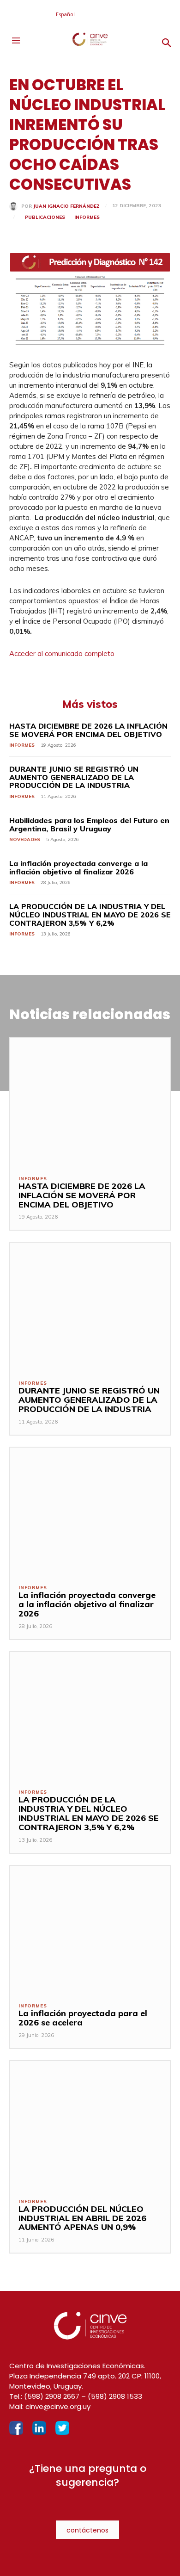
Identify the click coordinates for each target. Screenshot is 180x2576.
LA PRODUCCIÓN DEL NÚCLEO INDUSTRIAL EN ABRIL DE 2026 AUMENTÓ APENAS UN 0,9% (82, 2218)
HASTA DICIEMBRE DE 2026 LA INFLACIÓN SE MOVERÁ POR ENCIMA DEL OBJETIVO (88, 730)
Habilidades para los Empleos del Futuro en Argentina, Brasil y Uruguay (89, 824)
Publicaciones (45, 217)
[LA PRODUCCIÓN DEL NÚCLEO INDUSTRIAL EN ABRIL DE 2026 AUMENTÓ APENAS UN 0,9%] (90, 2125)
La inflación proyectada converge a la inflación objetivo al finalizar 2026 (78, 867)
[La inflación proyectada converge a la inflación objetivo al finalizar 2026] (90, 1512)
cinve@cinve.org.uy (58, 2406)
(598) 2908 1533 (115, 2396)
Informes (87, 217)
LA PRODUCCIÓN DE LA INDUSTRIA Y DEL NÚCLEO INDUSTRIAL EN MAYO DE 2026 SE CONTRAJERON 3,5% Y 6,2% (90, 914)
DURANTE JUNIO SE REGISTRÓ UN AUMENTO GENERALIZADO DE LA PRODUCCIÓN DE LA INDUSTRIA (74, 777)
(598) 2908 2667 (52, 2396)
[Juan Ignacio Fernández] (15, 206)
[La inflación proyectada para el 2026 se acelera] (90, 1930)
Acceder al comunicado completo (62, 653)
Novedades (25, 839)
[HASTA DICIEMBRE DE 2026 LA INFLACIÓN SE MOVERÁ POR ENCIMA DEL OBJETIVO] (90, 1102)
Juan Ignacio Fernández (66, 206)
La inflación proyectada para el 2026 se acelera (83, 2018)
